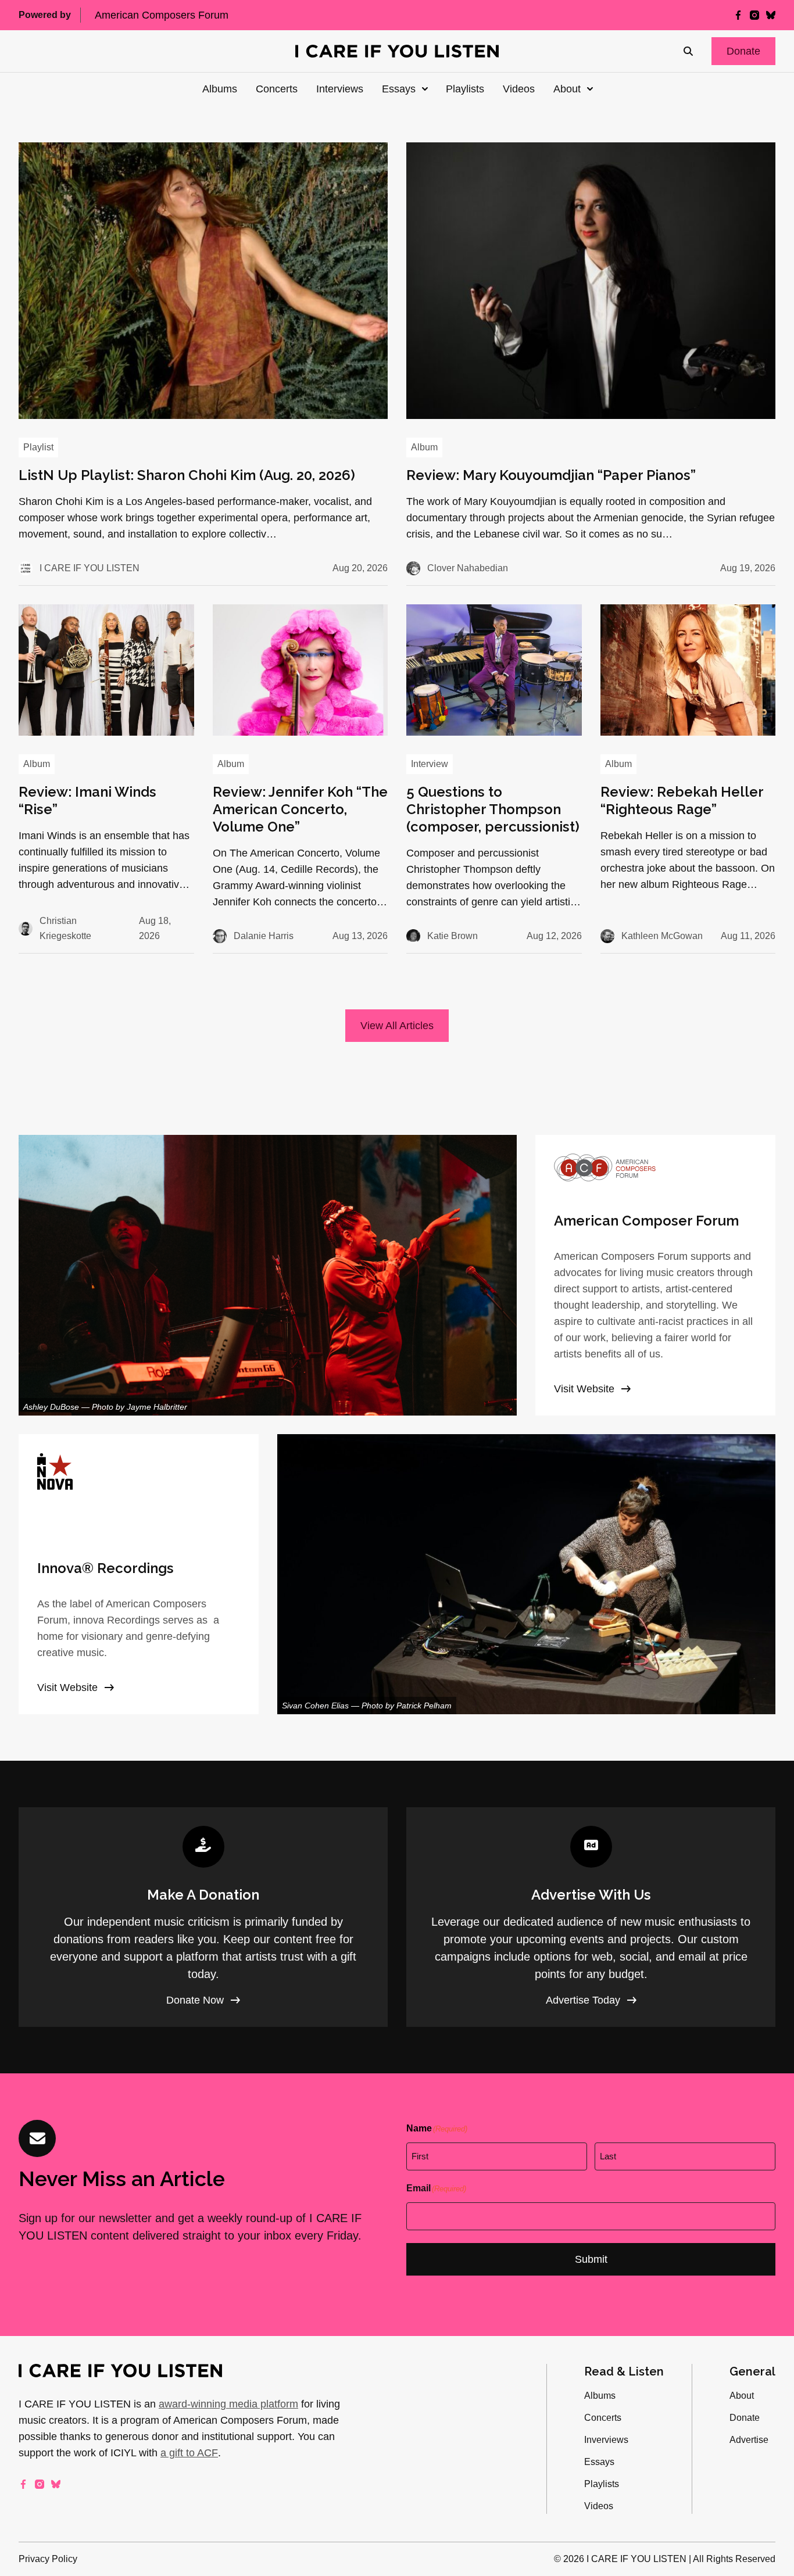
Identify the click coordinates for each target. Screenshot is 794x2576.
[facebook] (738, 15)
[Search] (688, 51)
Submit (591, 2259)
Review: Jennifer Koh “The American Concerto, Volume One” (300, 809)
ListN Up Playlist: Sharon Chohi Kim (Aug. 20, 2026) (187, 475)
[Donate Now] (203, 1917)
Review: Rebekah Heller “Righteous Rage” (682, 800)
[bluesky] (771, 15)
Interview (430, 764)
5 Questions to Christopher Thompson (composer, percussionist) (493, 809)
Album (424, 447)
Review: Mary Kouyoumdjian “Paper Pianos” (551, 475)
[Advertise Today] (591, 1917)
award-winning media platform (228, 2404)
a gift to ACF (189, 2453)
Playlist (38, 447)
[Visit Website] (655, 1275)
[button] (743, 51)
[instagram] (754, 15)
